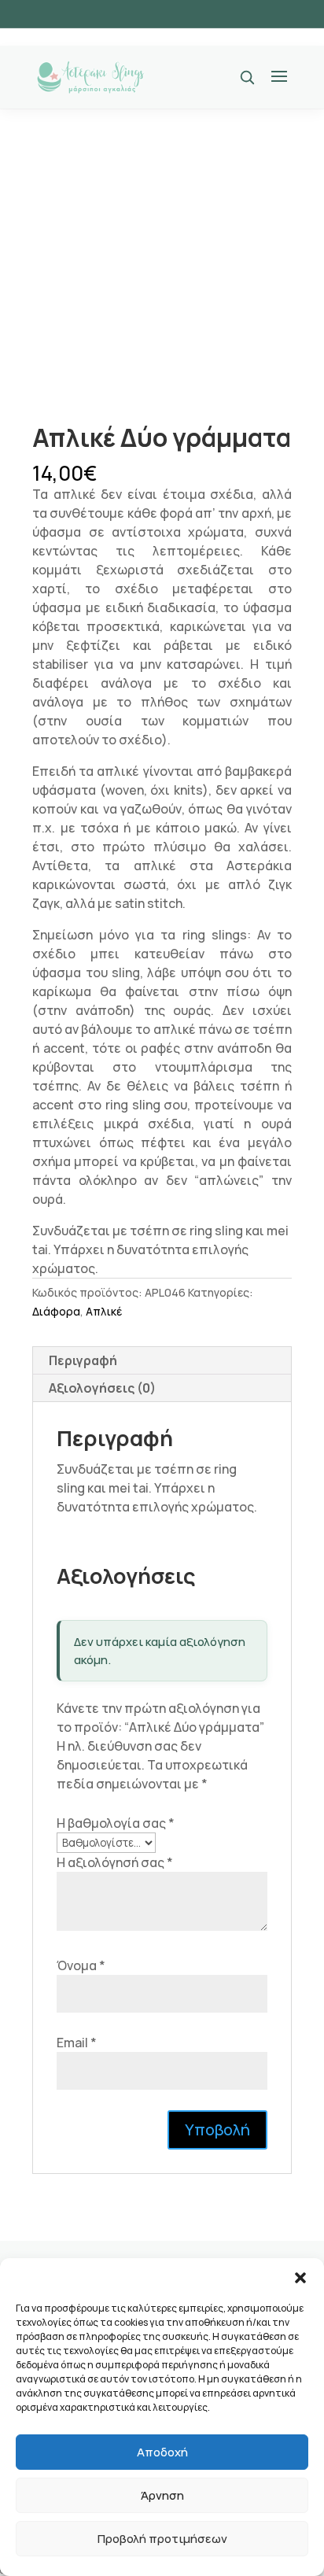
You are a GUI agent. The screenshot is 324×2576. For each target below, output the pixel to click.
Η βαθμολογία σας (116, 1823)
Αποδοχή (162, 2452)
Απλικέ (104, 1311)
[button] (300, 2278)
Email (77, 2043)
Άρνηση (162, 2495)
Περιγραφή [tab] (83, 1360)
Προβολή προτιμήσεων (162, 2539)
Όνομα (81, 1965)
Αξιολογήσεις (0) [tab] (102, 1388)
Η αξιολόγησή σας (115, 1862)
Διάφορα (56, 1311)
